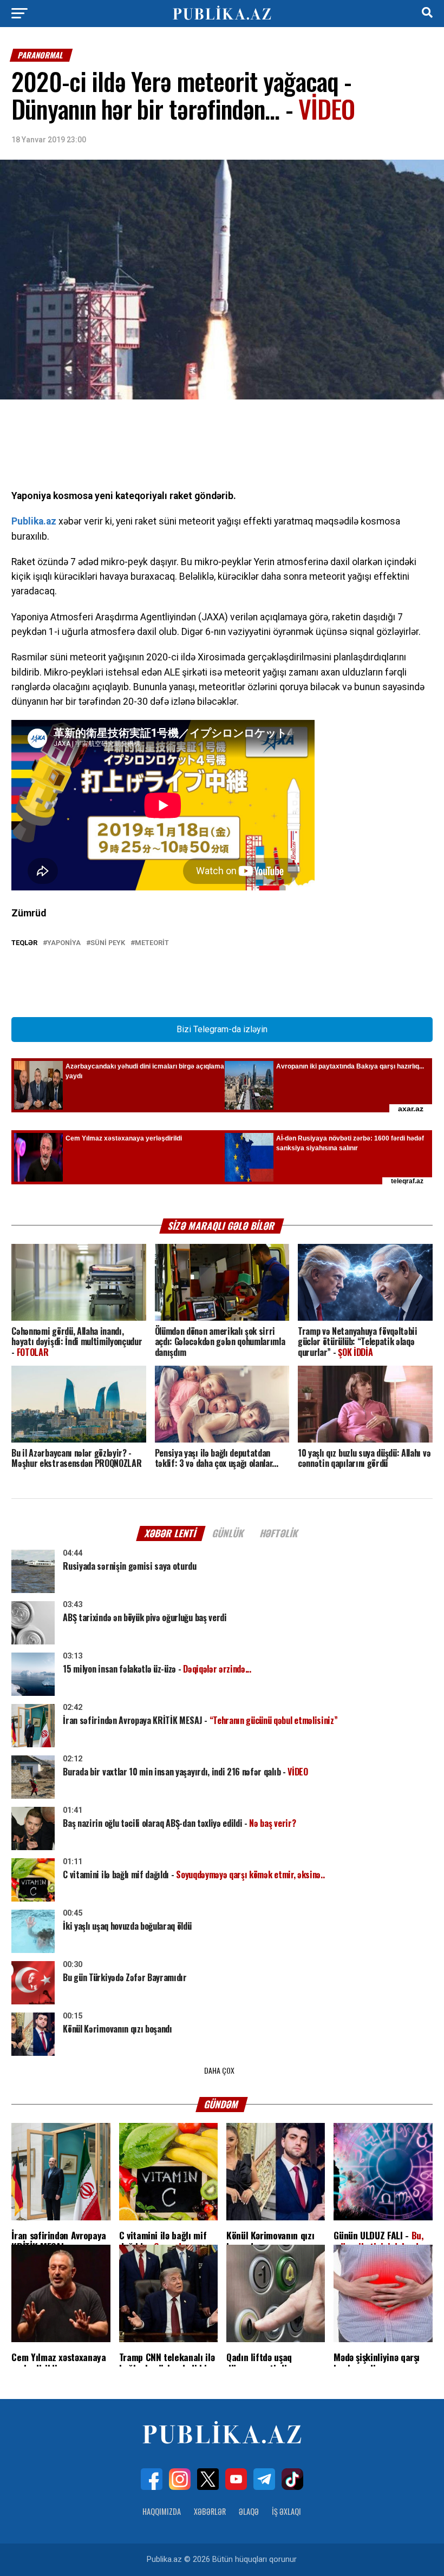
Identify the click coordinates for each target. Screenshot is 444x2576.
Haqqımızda (162, 2511)
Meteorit (152, 943)
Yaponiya (64, 943)
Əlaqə (249, 2511)
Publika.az (34, 521)
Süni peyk (108, 943)
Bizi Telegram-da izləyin (222, 1029)
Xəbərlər (210, 2511)
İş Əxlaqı (286, 2511)
